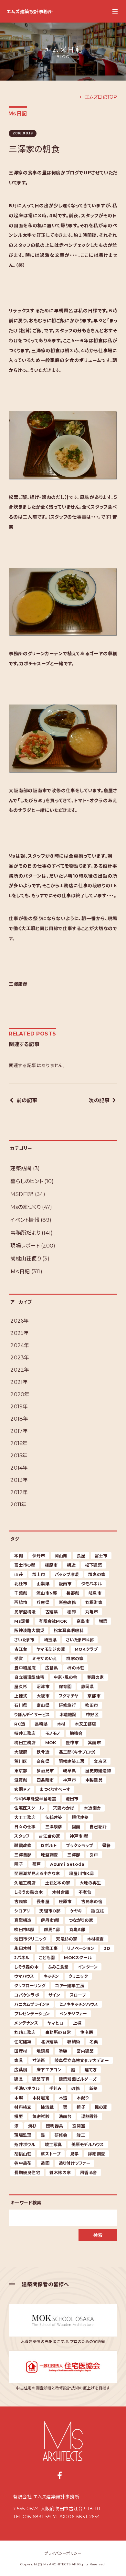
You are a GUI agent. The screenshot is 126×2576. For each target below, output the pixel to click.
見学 (74, 2154)
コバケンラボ (27, 1995)
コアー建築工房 (70, 1986)
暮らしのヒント (27, 1181)
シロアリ (22, 1911)
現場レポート (25, 1246)
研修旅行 (67, 1705)
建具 (19, 2079)
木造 (63, 2098)
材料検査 (23, 2107)
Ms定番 (22, 1621)
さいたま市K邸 (80, 1640)
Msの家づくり (26, 1207)
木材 (61, 1724)
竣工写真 (53, 2144)
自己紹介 (98, 1827)
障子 (19, 1864)
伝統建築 (54, 1817)
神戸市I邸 (79, 1836)
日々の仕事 (25, 1827)
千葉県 (21, 1593)
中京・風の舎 (66, 1677)
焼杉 (32, 2126)
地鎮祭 (43, 2051)
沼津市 (43, 1687)
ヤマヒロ (56, 2023)
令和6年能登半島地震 (35, 1799)
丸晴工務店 (25, 2032)
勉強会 (76, 1733)
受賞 (19, 1658)
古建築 (52, 1612)
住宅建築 (23, 2042)
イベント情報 (25, 1220)
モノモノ (53, 1733)
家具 (19, 2060)
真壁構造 (23, 1920)
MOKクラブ (86, 1649)
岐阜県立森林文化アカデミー (82, 2060)
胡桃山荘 (23, 2154)
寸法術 (39, 2060)
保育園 (65, 1687)
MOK (51, 1743)
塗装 (63, 2051)
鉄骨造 (43, 1752)
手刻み (56, 2088)
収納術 (74, 2042)
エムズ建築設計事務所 (30, 12)
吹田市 (92, 1705)
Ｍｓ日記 (18, 114)
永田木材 (23, 1948)
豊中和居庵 (25, 1668)
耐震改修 (23, 1845)
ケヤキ (76, 1911)
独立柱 (98, 1911)
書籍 (106, 1845)
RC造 (20, 1724)
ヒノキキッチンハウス (79, 2004)
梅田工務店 (25, 1743)
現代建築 (80, 1817)
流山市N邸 (47, 1593)
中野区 (92, 1715)
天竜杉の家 (67, 1939)
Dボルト (49, 1845)
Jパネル (22, 1958)
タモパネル (91, 1584)
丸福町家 (94, 1602)
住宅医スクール (29, 1808)
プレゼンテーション (32, 2014)
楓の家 (101, 2107)
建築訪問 (21, 1168)
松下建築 (94, 1565)
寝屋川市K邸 (82, 1873)
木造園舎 (92, 1808)
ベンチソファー (73, 2014)
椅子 (81, 2107)
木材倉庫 (61, 1892)
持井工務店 (25, 1733)
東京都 (21, 1771)
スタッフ (22, 1836)
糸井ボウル (25, 2144)
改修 (76, 2088)
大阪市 (43, 1696)
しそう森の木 (26, 1967)
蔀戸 (37, 1864)
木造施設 (68, 1715)
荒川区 (21, 1761)
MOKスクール (78, 1958)
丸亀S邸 (77, 1930)
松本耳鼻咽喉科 (69, 1630)
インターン (88, 1967)
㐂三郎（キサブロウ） (78, 1752)
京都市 (94, 1696)
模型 (19, 2116)
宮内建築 (85, 2051)
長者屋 (43, 1901)
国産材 (21, 2051)
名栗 (94, 2042)
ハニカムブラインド (32, 2004)
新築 (94, 2088)
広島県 (52, 1668)
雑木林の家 (60, 2173)
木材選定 (41, 2098)
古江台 (21, 1649)
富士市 (101, 1556)
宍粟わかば (64, 1808)
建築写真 (41, 2079)
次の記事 (99, 1100)
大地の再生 (90, 1883)
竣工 (81, 2135)
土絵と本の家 (58, 1883)
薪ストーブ (51, 2154)
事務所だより (25, 1233)
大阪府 (21, 1752)
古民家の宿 (92, 1901)
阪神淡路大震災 (29, 1630)
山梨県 (43, 1584)
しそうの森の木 (28, 1892)
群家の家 (75, 1658)
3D (107, 1948)
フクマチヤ (68, 1696)
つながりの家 (81, 1920)
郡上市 (39, 1574)
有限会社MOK (53, 1621)
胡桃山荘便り (26, 1259)
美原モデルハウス (88, 2144)
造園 (45, 2163)
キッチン (51, 1976)
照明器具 (54, 2126)
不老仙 (85, 1892)
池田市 (72, 1799)
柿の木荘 (76, 1668)
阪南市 (65, 1584)
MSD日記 (22, 1194)
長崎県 (41, 1724)
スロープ (78, 1995)
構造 (71, 1565)
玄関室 (79, 2126)
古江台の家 (49, 1836)
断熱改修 (67, 1602)
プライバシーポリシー (63, 2553)
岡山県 (61, 1556)
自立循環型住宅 (29, 1677)
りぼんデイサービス (32, 1715)
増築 (103, 1621)
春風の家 (95, 1677)
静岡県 (88, 1687)
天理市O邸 (50, 1911)
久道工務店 (25, 1883)
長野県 (73, 1593)
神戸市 (69, 1780)
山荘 (19, 1574)
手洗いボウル (27, 2088)
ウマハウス (24, 1976)
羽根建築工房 (72, 1761)
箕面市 (94, 1743)
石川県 (21, 1705)
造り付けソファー (75, 2163)
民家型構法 (25, 1612)
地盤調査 (49, 1855)
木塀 (19, 2098)
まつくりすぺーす (55, 1789)
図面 (76, 1827)
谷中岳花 (23, 2163)
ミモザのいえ (45, 1658)
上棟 (77, 2023)
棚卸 (72, 1612)
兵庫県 (43, 1602)
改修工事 (49, 1948)
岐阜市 (95, 1593)
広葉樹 (21, 2070)
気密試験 (41, 2116)
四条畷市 (45, 1780)
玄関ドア (22, 1789)
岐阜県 (69, 1771)
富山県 (43, 1705)
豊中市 (72, 1743)
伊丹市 (39, 1556)
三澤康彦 (54, 1827)
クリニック (78, 1976)
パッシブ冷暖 (67, 1574)
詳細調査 (96, 2154)
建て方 (91, 2070)
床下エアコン (49, 2070)
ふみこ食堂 (58, 1967)
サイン (54, 1995)
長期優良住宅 (27, 2173)
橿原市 (51, 1565)
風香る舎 (89, 2173)
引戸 (94, 1855)
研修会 (61, 2135)
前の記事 (27, 1100)
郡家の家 (97, 1574)
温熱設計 (90, 2116)
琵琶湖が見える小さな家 (37, 1873)
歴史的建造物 (98, 1771)
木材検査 (95, 1939)
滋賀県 (21, 1780)
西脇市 (21, 1602)
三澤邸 (74, 1855)
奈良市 (83, 1621)
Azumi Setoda (67, 1864)
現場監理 (23, 2135)
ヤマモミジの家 (51, 1649)
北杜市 (21, 1584)
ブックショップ (79, 1845)
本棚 (19, 1556)
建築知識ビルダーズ (78, 2079)
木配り (83, 2098)
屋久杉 (21, 1687)
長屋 (81, 1556)
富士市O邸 (25, 1565)
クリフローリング (30, 1986)
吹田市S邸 (24, 1930)
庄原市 (65, 1901)
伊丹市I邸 (50, 1920)
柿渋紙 (47, 2107)
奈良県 (43, 1761)
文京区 (100, 1761)
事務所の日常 (58, 2032)
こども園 (47, 1958)
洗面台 (65, 2116)
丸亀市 (92, 1612)
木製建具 (94, 1780)
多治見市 (45, 1771)
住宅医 (87, 2032)
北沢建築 (49, 2042)
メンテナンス (26, 2023)
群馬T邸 (52, 1930)
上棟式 (21, 1696)
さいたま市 (24, 1640)
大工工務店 (25, 1817)
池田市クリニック (30, 1939)
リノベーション (81, 1948)
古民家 (21, 1901)
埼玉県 (50, 1640)
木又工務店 (85, 1724)
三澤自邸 (23, 1855)
